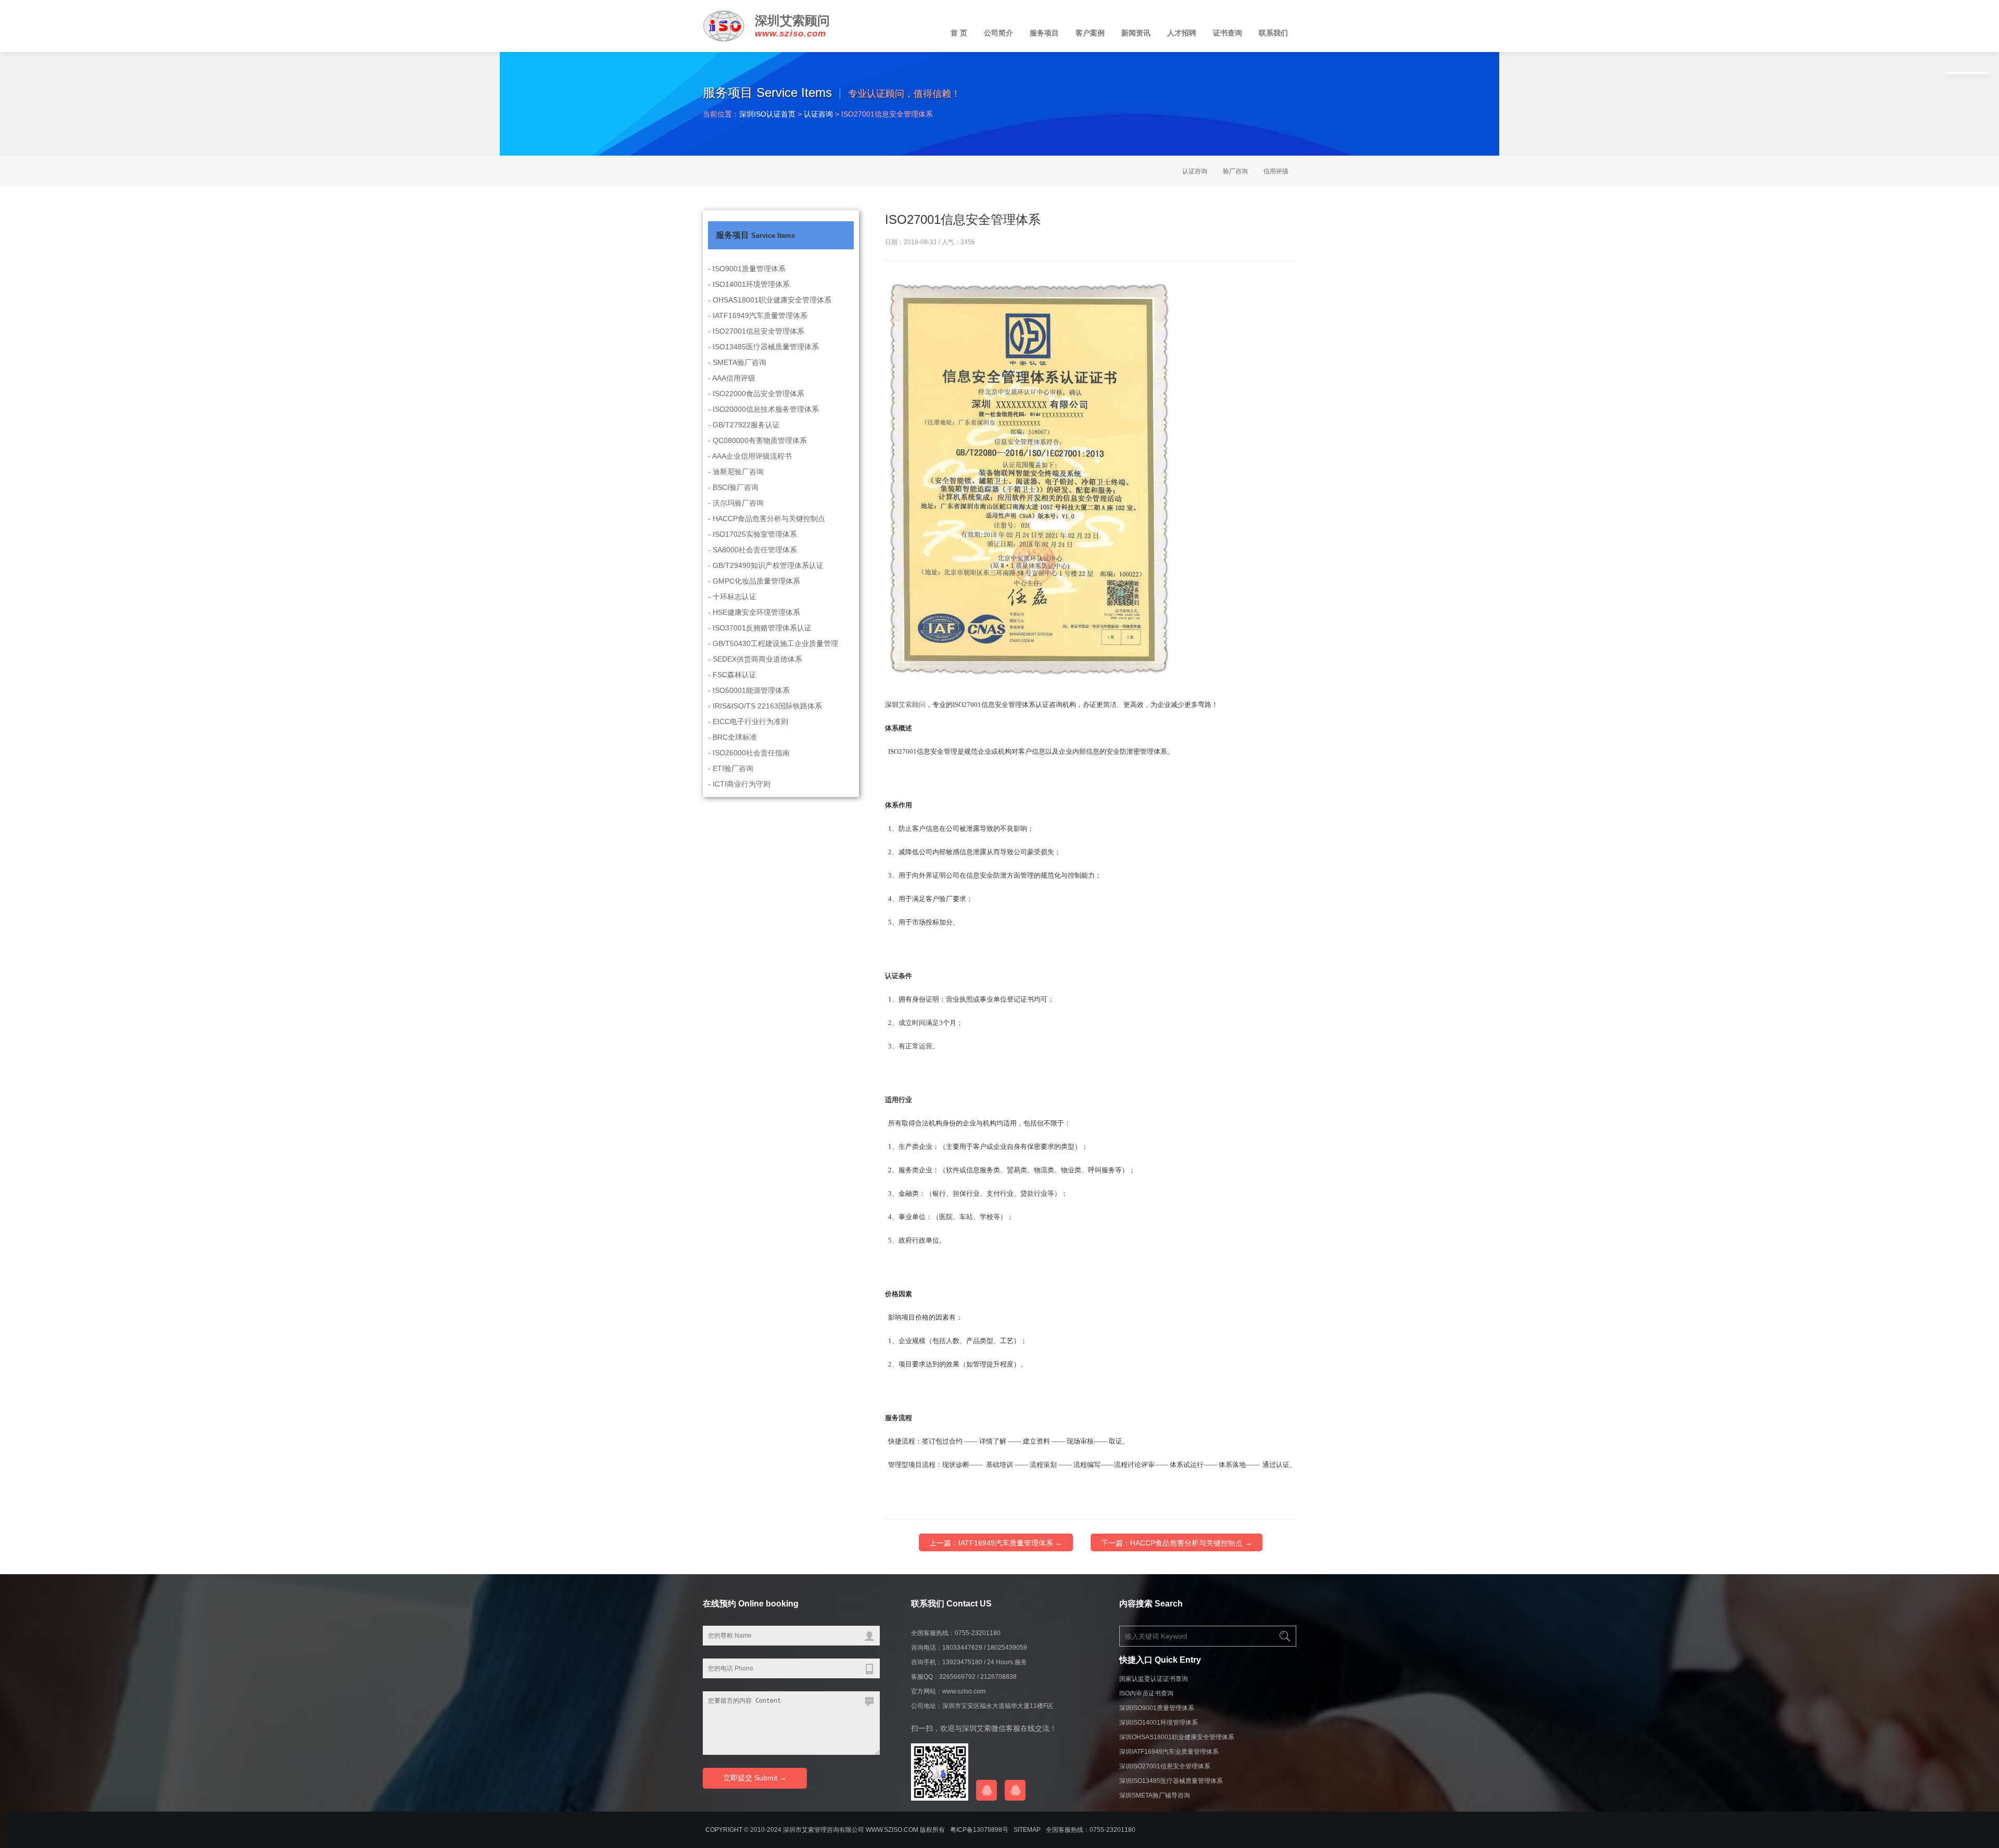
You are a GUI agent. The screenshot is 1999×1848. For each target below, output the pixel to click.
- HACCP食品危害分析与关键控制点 (767, 518)
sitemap (1027, 1830)
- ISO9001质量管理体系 (747, 269)
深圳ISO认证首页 (767, 114)
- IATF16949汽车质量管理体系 (758, 315)
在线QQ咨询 (986, 1790)
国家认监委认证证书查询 (1154, 1679)
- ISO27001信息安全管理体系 (756, 331)
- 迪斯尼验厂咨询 (736, 472)
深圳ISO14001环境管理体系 (1159, 1723)
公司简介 (998, 33)
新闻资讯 (1136, 33)
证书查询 (1228, 33)
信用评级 (1276, 171)
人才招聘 (1182, 33)
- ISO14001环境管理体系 (749, 284)
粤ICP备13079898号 (979, 1830)
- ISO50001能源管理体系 (749, 690)
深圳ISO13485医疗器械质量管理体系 (1171, 1781)
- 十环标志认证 (732, 597)
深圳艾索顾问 (792, 21)
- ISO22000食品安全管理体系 (756, 394)
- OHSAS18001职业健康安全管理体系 (770, 300)
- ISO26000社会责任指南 (749, 753)
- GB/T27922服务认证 (744, 425)
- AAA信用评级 (732, 378)
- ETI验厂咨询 (731, 768)
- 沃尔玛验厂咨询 (736, 503)
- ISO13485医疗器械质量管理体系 (763, 347)
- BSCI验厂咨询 (733, 487)
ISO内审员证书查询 (1146, 1693)
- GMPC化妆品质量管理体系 (754, 581)
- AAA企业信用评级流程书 (750, 456)
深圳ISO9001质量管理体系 (1157, 1708)
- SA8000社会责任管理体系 (752, 550)
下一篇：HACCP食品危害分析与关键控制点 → (1176, 1543)
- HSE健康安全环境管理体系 (754, 612)
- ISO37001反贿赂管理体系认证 (760, 628)
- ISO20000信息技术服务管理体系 (763, 409)
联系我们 (1273, 33)
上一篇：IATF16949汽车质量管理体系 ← (996, 1543)
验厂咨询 (1235, 171)
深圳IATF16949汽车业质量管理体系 (1169, 1752)
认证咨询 (818, 114)
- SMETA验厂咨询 (737, 362)
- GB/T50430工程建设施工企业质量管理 (773, 643)
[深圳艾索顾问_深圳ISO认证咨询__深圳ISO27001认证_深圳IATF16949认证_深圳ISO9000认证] (724, 35)
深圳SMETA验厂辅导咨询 (1155, 1795)
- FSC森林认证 (732, 675)
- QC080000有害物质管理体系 (757, 440)
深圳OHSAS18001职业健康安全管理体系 (1177, 1737)
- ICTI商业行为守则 (739, 784)
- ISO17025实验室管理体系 (752, 534)
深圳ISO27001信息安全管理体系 (1165, 1766)
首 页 (959, 33)
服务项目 (1044, 33)
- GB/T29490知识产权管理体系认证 (766, 565)
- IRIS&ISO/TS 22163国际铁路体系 (765, 706)
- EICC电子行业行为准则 (748, 722)
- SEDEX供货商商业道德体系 (755, 659)
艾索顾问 (912, 705)
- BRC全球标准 (732, 737)
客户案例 (1090, 33)
